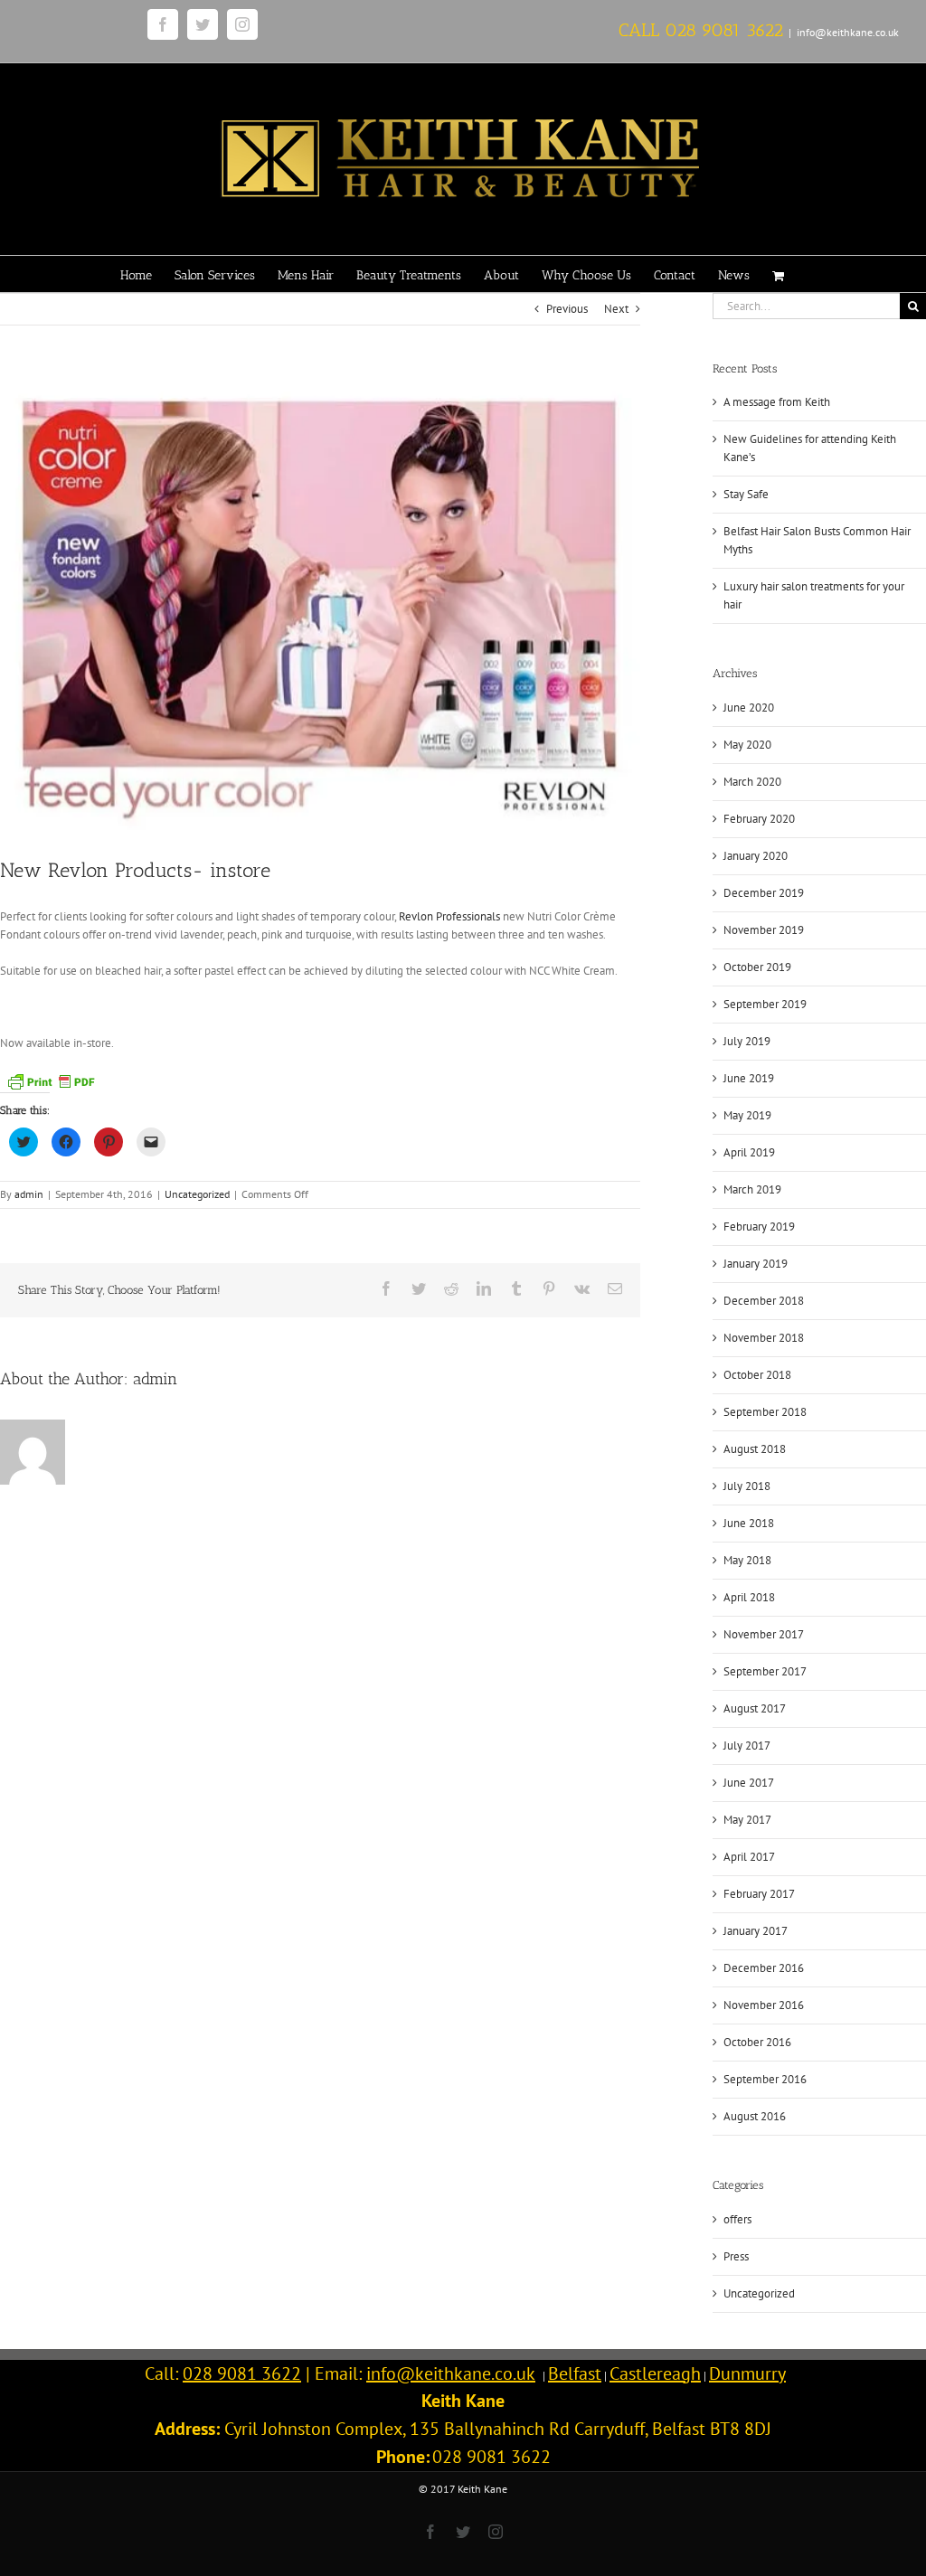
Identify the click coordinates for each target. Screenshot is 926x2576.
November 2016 (764, 2005)
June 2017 (749, 1783)
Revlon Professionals (451, 916)
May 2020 (747, 745)
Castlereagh (655, 2373)
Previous (567, 309)
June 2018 (749, 1523)
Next (616, 309)
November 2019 (764, 930)
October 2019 (757, 967)
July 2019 (747, 1041)
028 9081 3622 (724, 30)
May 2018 (747, 1560)
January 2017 (756, 1931)
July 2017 (747, 1746)
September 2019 (765, 1004)
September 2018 (765, 1412)
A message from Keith (777, 402)
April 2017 (749, 1857)
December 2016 (764, 1968)
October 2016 (757, 2042)
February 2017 (759, 1894)
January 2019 (756, 1264)
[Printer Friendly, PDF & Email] (51, 1080)
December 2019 (764, 893)
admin (29, 1194)
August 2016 (755, 2116)
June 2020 (749, 708)
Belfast (575, 2373)
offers (737, 2219)
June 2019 (749, 1078)
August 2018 (755, 1449)
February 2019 (759, 1227)
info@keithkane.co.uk (848, 32)
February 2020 (759, 819)
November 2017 (764, 1634)
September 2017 (765, 1671)
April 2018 (749, 1597)
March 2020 (752, 782)
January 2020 (756, 856)
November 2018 (764, 1338)
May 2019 (747, 1115)
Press (736, 2256)
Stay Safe (746, 494)
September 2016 (765, 2079)
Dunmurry (747, 2373)
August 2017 (755, 1708)
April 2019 (749, 1152)
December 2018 (764, 1301)
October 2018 (757, 1375)
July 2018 (747, 1486)
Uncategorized (197, 1194)
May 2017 (747, 1820)
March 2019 (752, 1189)
